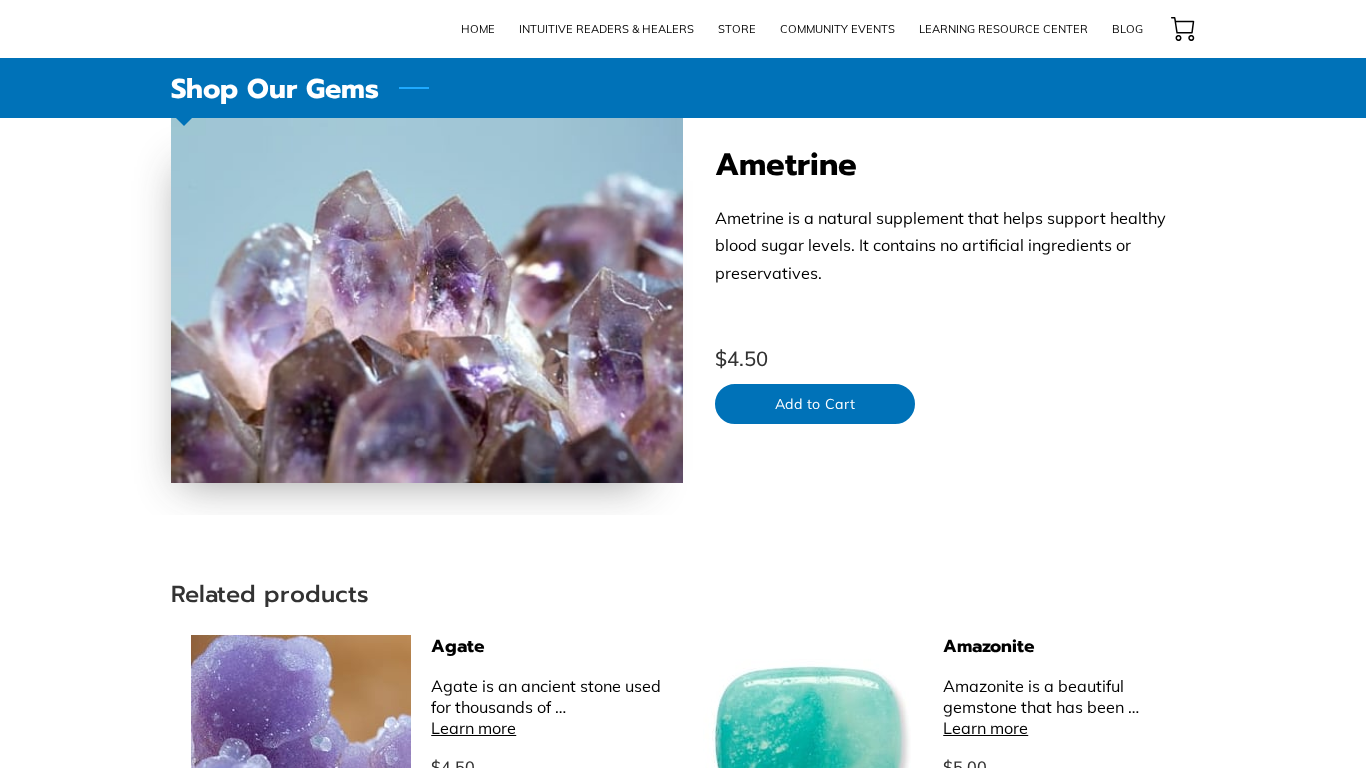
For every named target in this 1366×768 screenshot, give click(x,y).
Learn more (473, 728)
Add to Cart (815, 404)
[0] (1183, 29)
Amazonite (989, 646)
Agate (458, 646)
